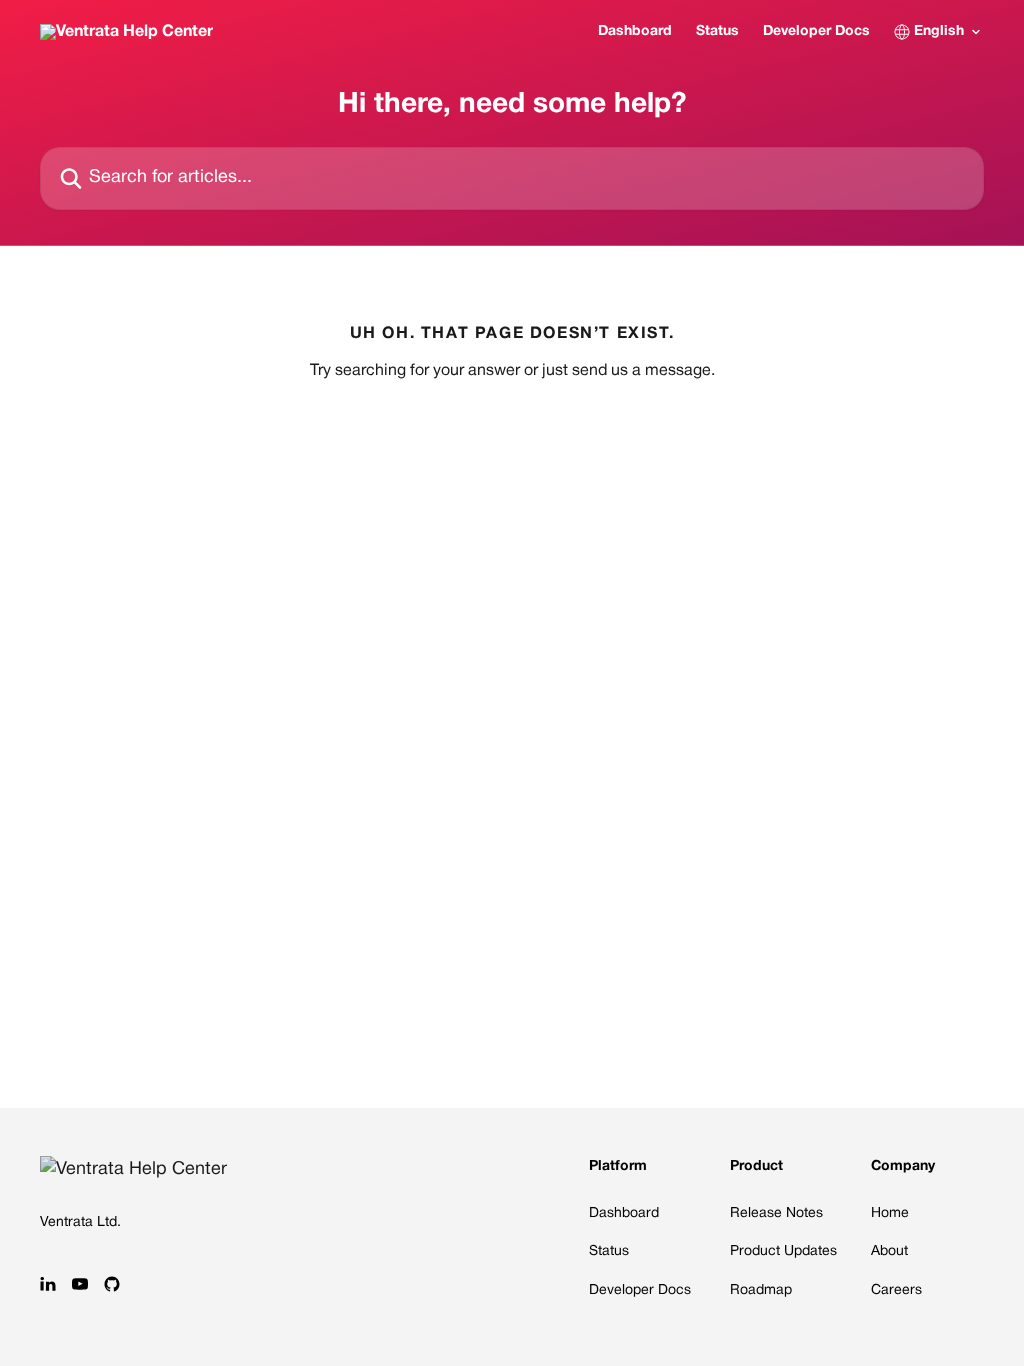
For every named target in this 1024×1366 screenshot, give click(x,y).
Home (890, 1213)
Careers (896, 1290)
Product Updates (783, 1251)
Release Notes (776, 1213)
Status (717, 31)
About (889, 1251)
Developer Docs (816, 31)
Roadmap (761, 1290)
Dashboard (635, 31)
